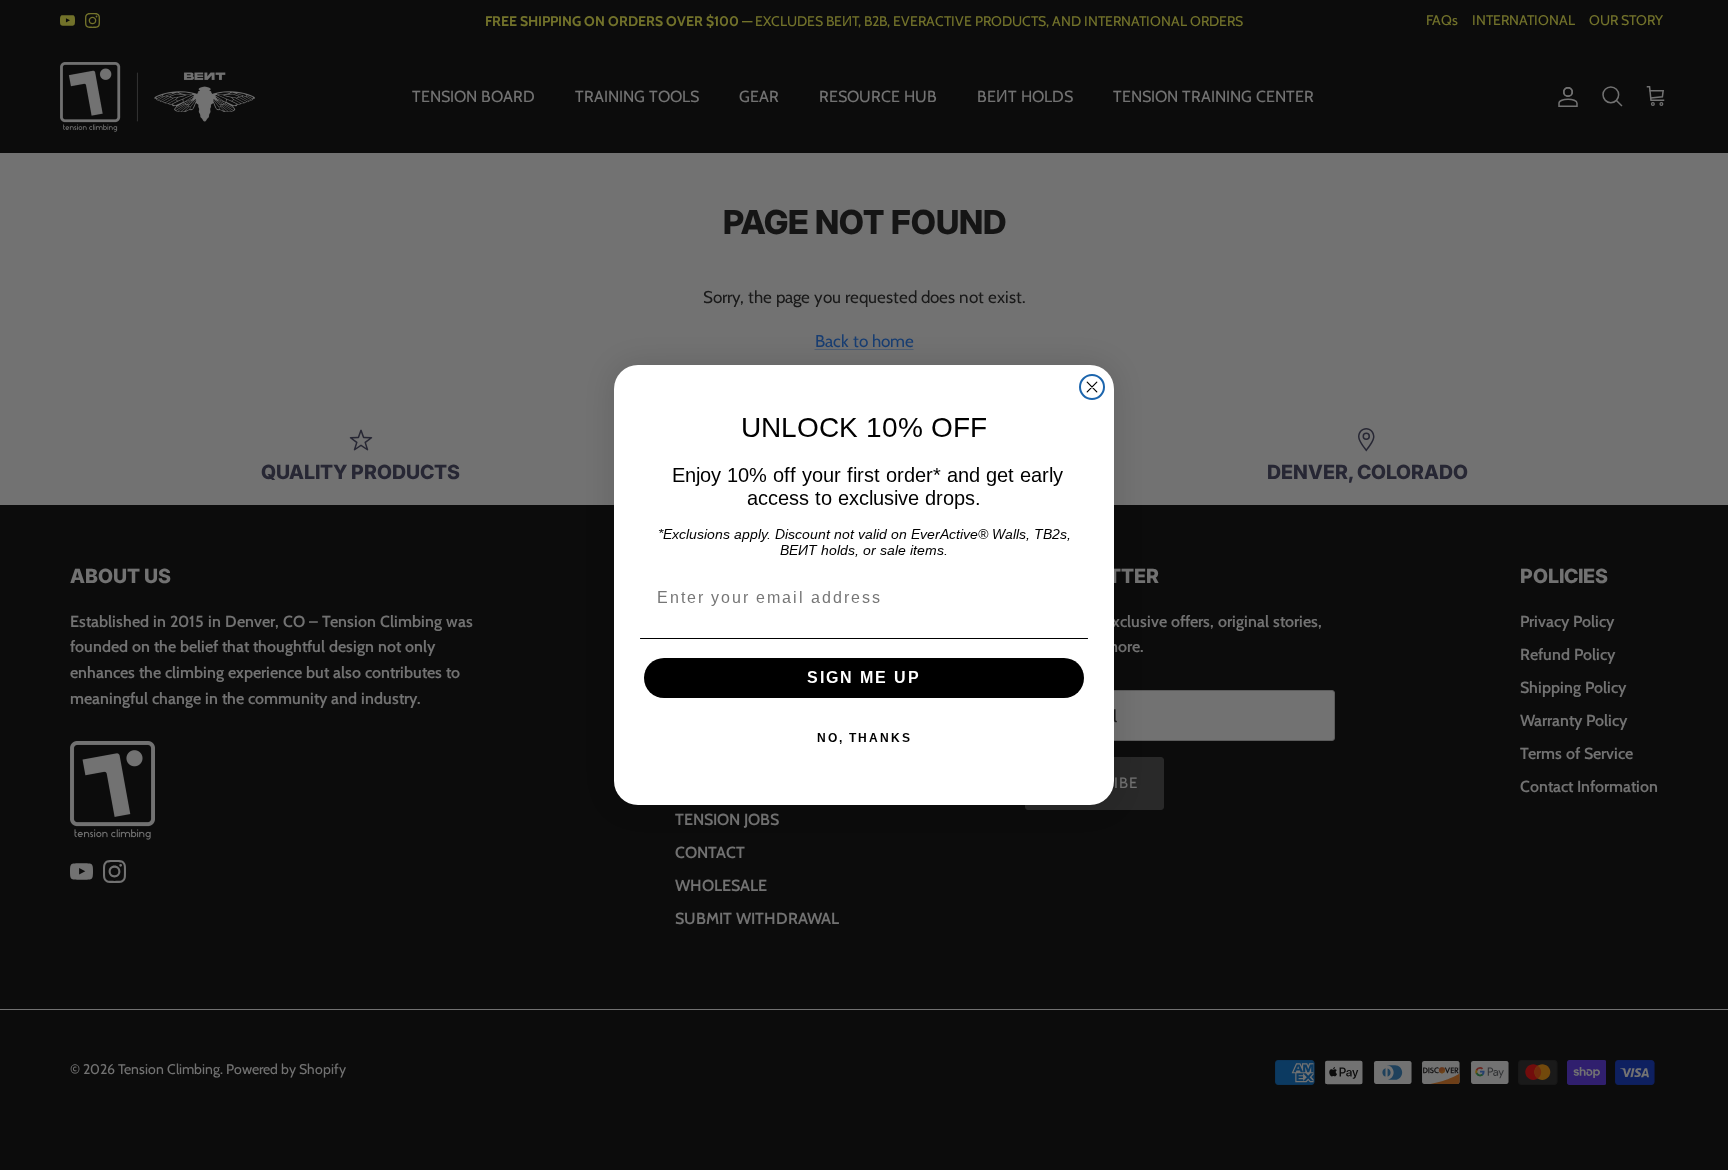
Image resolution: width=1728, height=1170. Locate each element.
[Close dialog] (1092, 387)
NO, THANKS (864, 738)
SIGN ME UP (864, 677)
